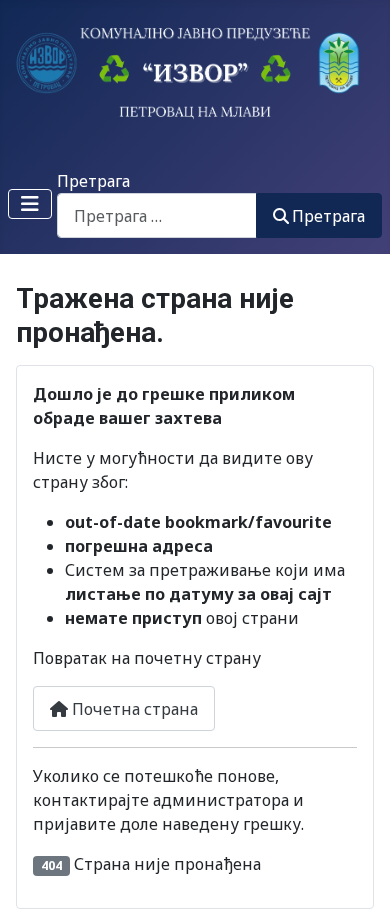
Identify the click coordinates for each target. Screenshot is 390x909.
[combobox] (157, 215)
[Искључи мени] (30, 204)
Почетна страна (133, 709)
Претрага (93, 181)
